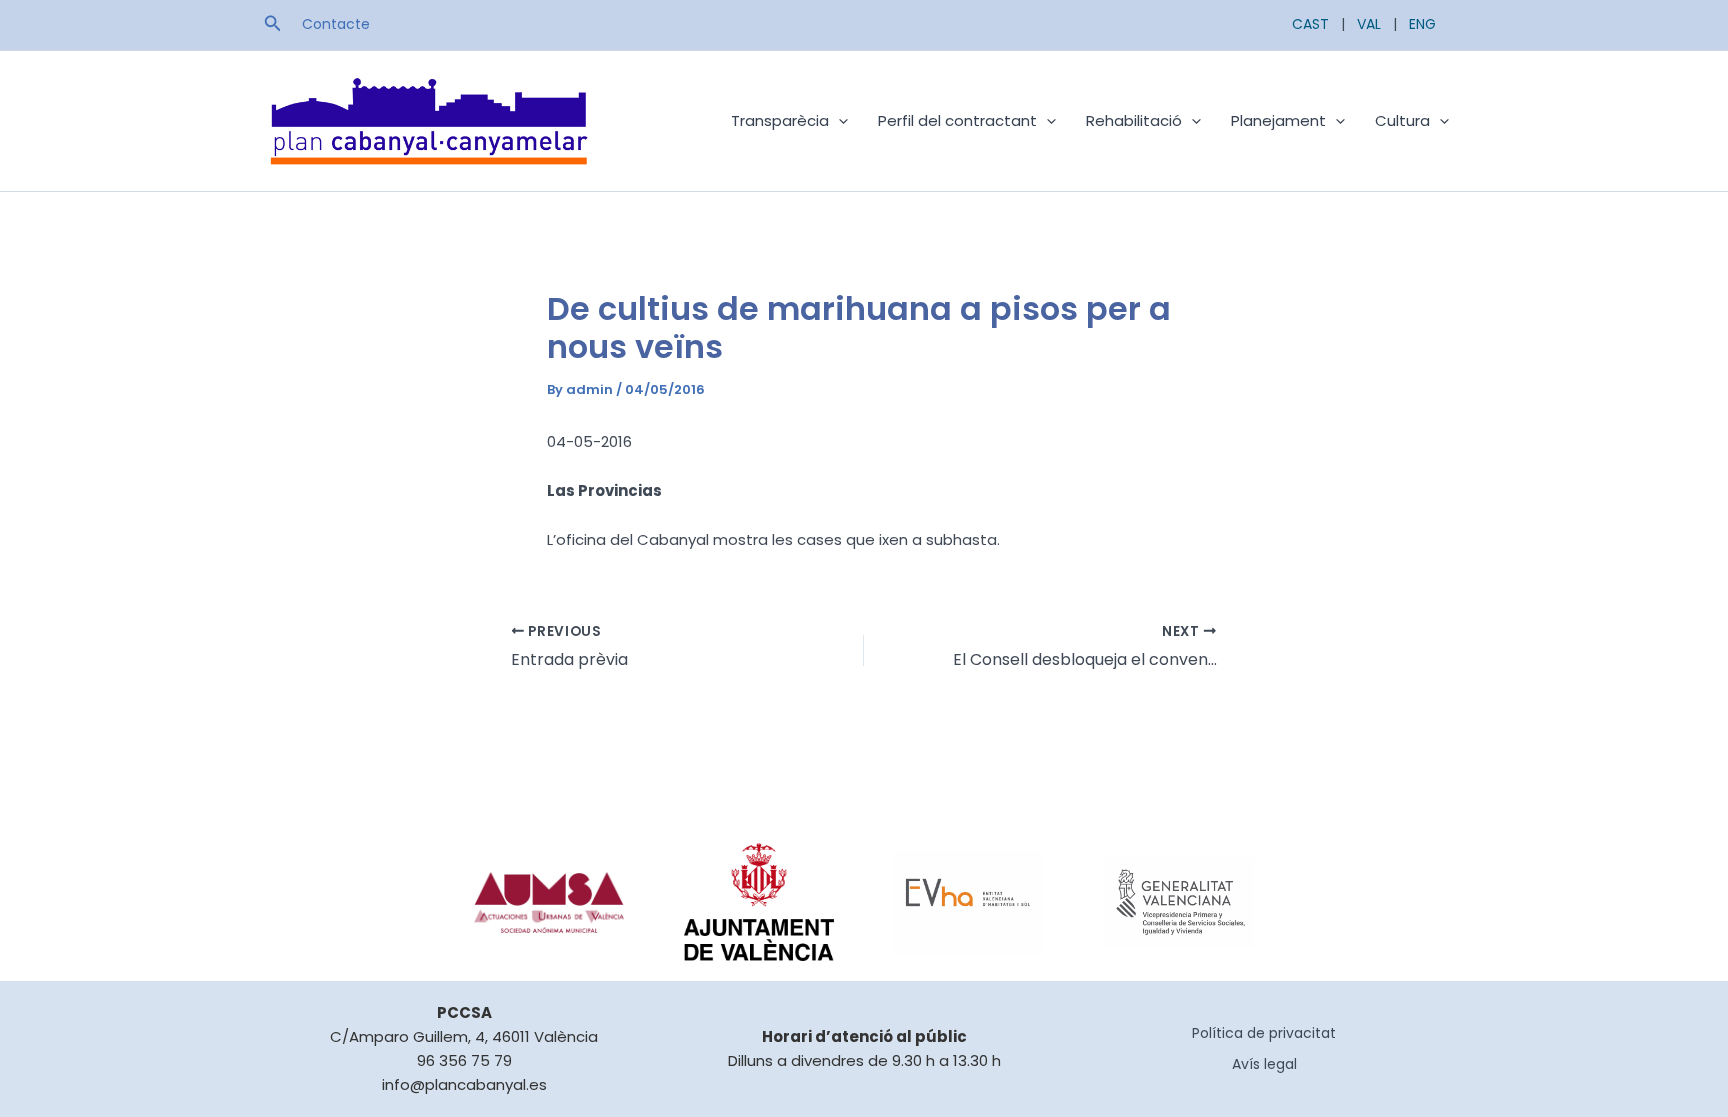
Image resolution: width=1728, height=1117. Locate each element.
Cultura (1402, 120)
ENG (1422, 24)
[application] (838, 121)
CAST (1310, 24)
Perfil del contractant (957, 120)
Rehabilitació (1134, 120)
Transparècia (780, 120)
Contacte (336, 24)
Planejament (1278, 120)
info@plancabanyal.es (464, 1084)
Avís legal (1264, 1064)
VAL (1369, 24)
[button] (273, 25)
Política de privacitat (1264, 1033)
